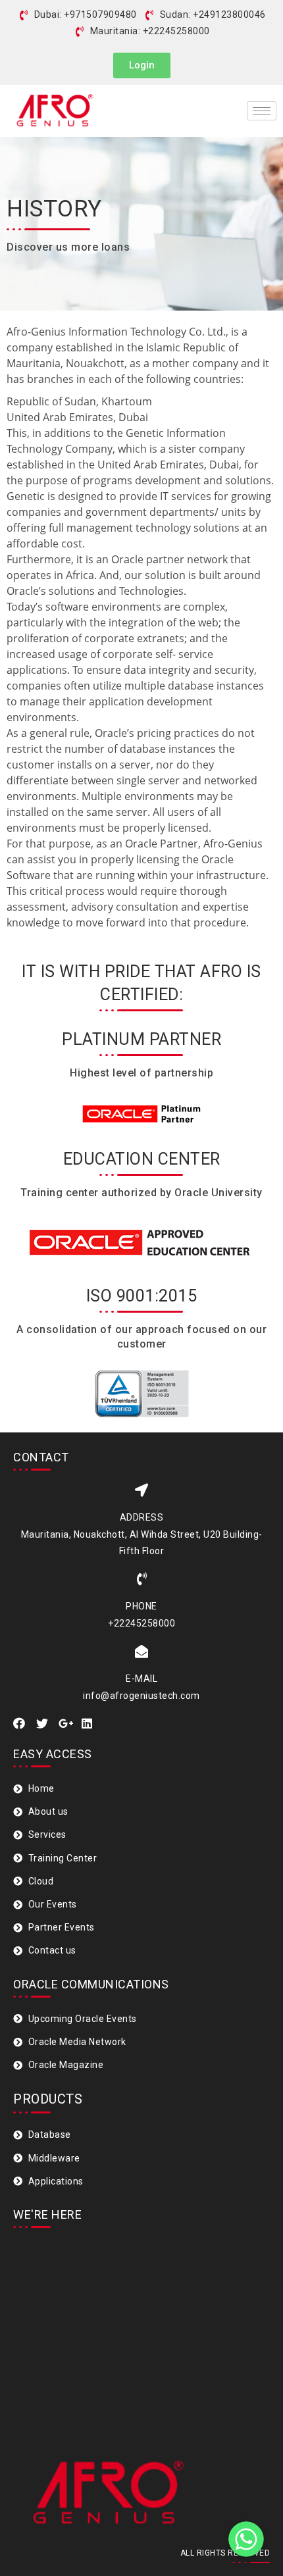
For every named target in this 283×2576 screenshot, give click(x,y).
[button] (142, 65)
